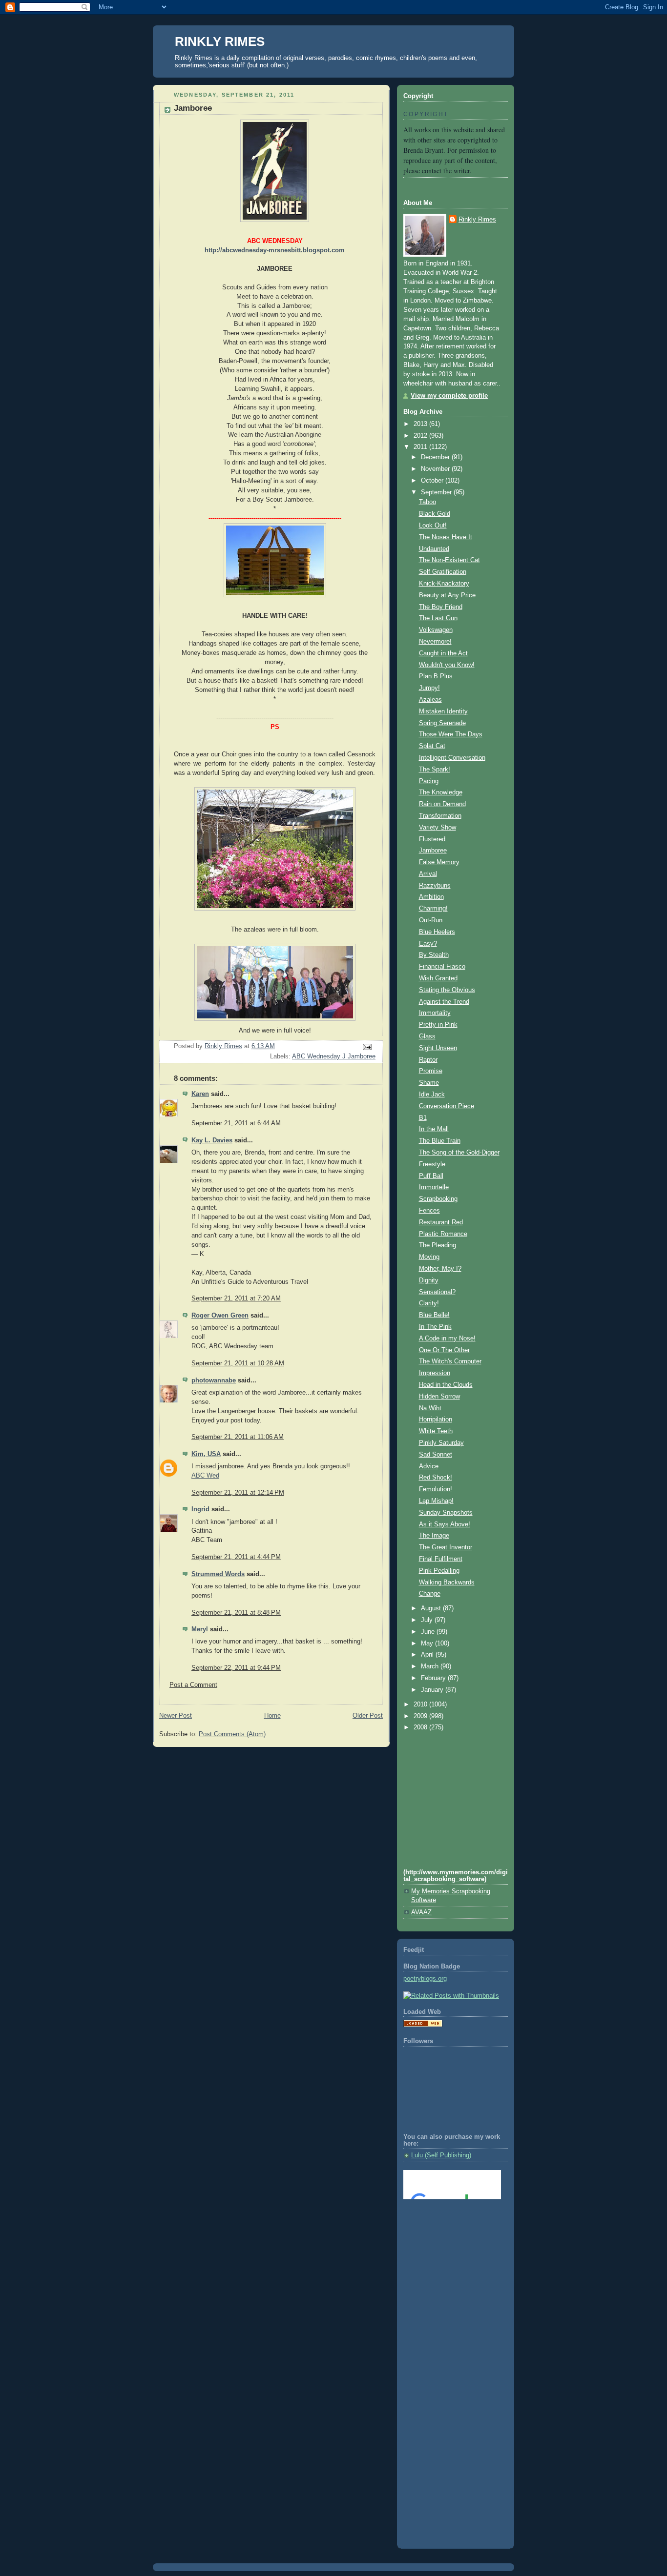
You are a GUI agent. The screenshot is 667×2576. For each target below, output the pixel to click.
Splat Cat (432, 746)
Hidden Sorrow (439, 1397)
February (434, 1678)
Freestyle (432, 1164)
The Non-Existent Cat (449, 560)
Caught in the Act (443, 653)
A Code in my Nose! (447, 1339)
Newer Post (176, 1716)
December (436, 457)
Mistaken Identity (443, 711)
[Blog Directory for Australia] (423, 2025)
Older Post (368, 1716)
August (432, 1608)
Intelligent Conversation (452, 758)
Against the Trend (444, 1002)
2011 (421, 447)
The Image (434, 1536)
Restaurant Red (441, 1222)
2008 (421, 1727)
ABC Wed (205, 1476)
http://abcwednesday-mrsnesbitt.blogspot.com (275, 250)
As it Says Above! (445, 1524)
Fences (429, 1211)
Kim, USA (206, 1454)
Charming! (433, 909)
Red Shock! (436, 1478)
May (428, 1643)
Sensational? (437, 1292)
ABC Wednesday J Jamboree (334, 1056)
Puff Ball (431, 1176)
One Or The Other (444, 1350)
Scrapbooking (438, 1199)
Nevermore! (435, 642)
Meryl (200, 1629)
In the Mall (434, 1129)
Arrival (428, 874)
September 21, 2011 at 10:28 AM (238, 1363)
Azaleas (430, 700)
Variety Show (438, 828)
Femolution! (436, 1489)
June (429, 1632)
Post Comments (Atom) (232, 1734)
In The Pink (435, 1327)
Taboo (427, 502)
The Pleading (438, 1245)
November (436, 469)
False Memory (439, 862)
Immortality (435, 1013)
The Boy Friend (441, 607)
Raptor (428, 1060)
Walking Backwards (447, 1582)
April (428, 1655)
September (437, 492)
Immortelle (434, 1187)
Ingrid (200, 1509)
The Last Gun (438, 618)
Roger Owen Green (220, 1316)
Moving (429, 1257)
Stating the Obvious (447, 990)
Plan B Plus (436, 676)
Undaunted (434, 549)
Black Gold (435, 514)
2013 (421, 424)
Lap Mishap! (436, 1501)
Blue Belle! (434, 1315)
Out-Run (431, 920)
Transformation (440, 816)
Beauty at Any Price (447, 595)
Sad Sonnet (436, 1455)
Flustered (432, 839)
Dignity (429, 1280)
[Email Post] (367, 1047)
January (433, 1690)
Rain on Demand (442, 804)
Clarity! (429, 1303)
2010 (421, 1704)
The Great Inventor (446, 1547)
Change (430, 1594)
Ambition (431, 897)
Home (272, 1716)
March (431, 1666)
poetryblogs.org (425, 1979)
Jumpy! (429, 688)
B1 (423, 1118)
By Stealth (434, 955)
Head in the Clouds (446, 1385)
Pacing (429, 781)
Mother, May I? (440, 1269)
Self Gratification (443, 572)
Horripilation (436, 1420)
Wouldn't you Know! (447, 665)
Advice (429, 1466)
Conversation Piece (447, 1106)
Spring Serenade (442, 723)
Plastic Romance (443, 1234)
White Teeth (436, 1431)
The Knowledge (441, 792)
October (433, 481)
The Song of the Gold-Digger (459, 1153)
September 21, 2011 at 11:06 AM (238, 1437)
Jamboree (433, 851)
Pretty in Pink (438, 1025)
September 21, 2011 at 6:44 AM (236, 1123)
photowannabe (214, 1380)
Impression (435, 1373)
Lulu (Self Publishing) (441, 2155)
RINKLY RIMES (220, 41)
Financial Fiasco (442, 967)
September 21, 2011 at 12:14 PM (238, 1493)
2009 (421, 1716)
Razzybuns (435, 886)
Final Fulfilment (441, 1559)
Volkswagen (436, 630)
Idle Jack (432, 1095)
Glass (427, 1036)
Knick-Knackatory (444, 584)
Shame (429, 1083)
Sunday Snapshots (446, 1513)
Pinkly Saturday (441, 1443)
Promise (431, 1071)
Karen (200, 1094)
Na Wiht (430, 1408)
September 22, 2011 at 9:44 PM (236, 1668)
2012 (421, 436)
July (428, 1620)
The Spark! (435, 770)
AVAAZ (421, 1912)
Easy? (428, 944)
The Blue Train (440, 1141)
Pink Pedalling (439, 1571)
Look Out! (433, 526)
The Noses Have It (446, 537)
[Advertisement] (447, 2247)
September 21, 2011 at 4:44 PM (236, 1557)
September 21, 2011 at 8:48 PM (236, 1613)
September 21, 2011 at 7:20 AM (236, 1298)
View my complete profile (449, 396)
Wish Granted (438, 978)
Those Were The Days (451, 734)
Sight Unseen (438, 1048)
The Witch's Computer (450, 1361)
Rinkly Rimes (477, 220)
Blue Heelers (437, 932)
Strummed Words (218, 1574)
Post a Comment (193, 1685)
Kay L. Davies (212, 1140)
